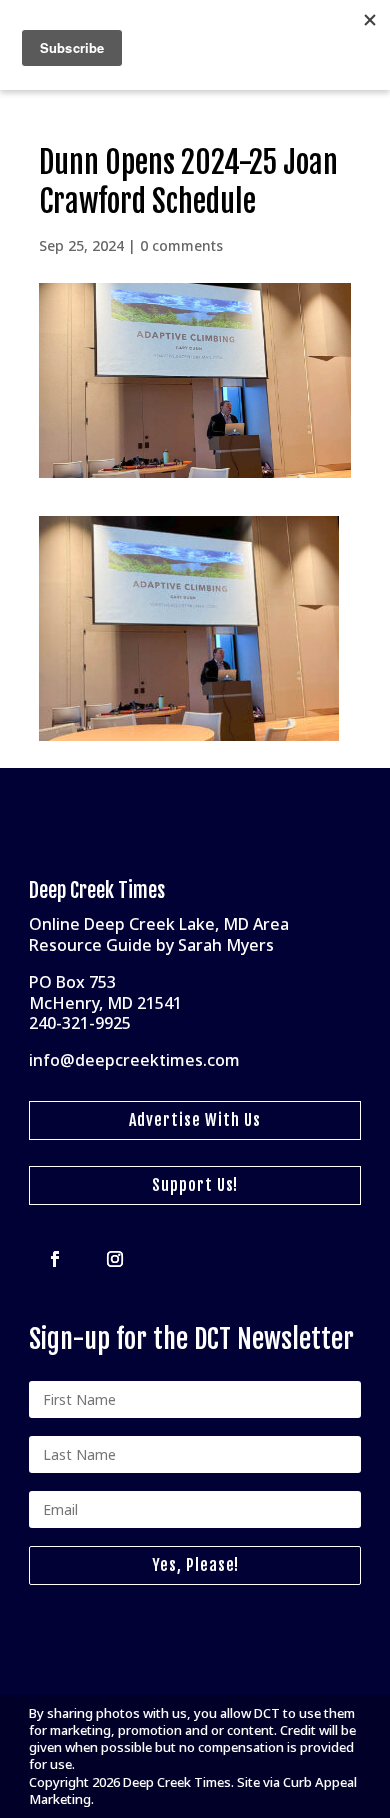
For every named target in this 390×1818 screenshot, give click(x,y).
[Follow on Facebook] (55, 1259)
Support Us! (195, 1185)
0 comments (181, 245)
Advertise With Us (195, 1120)
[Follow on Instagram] (115, 1259)
